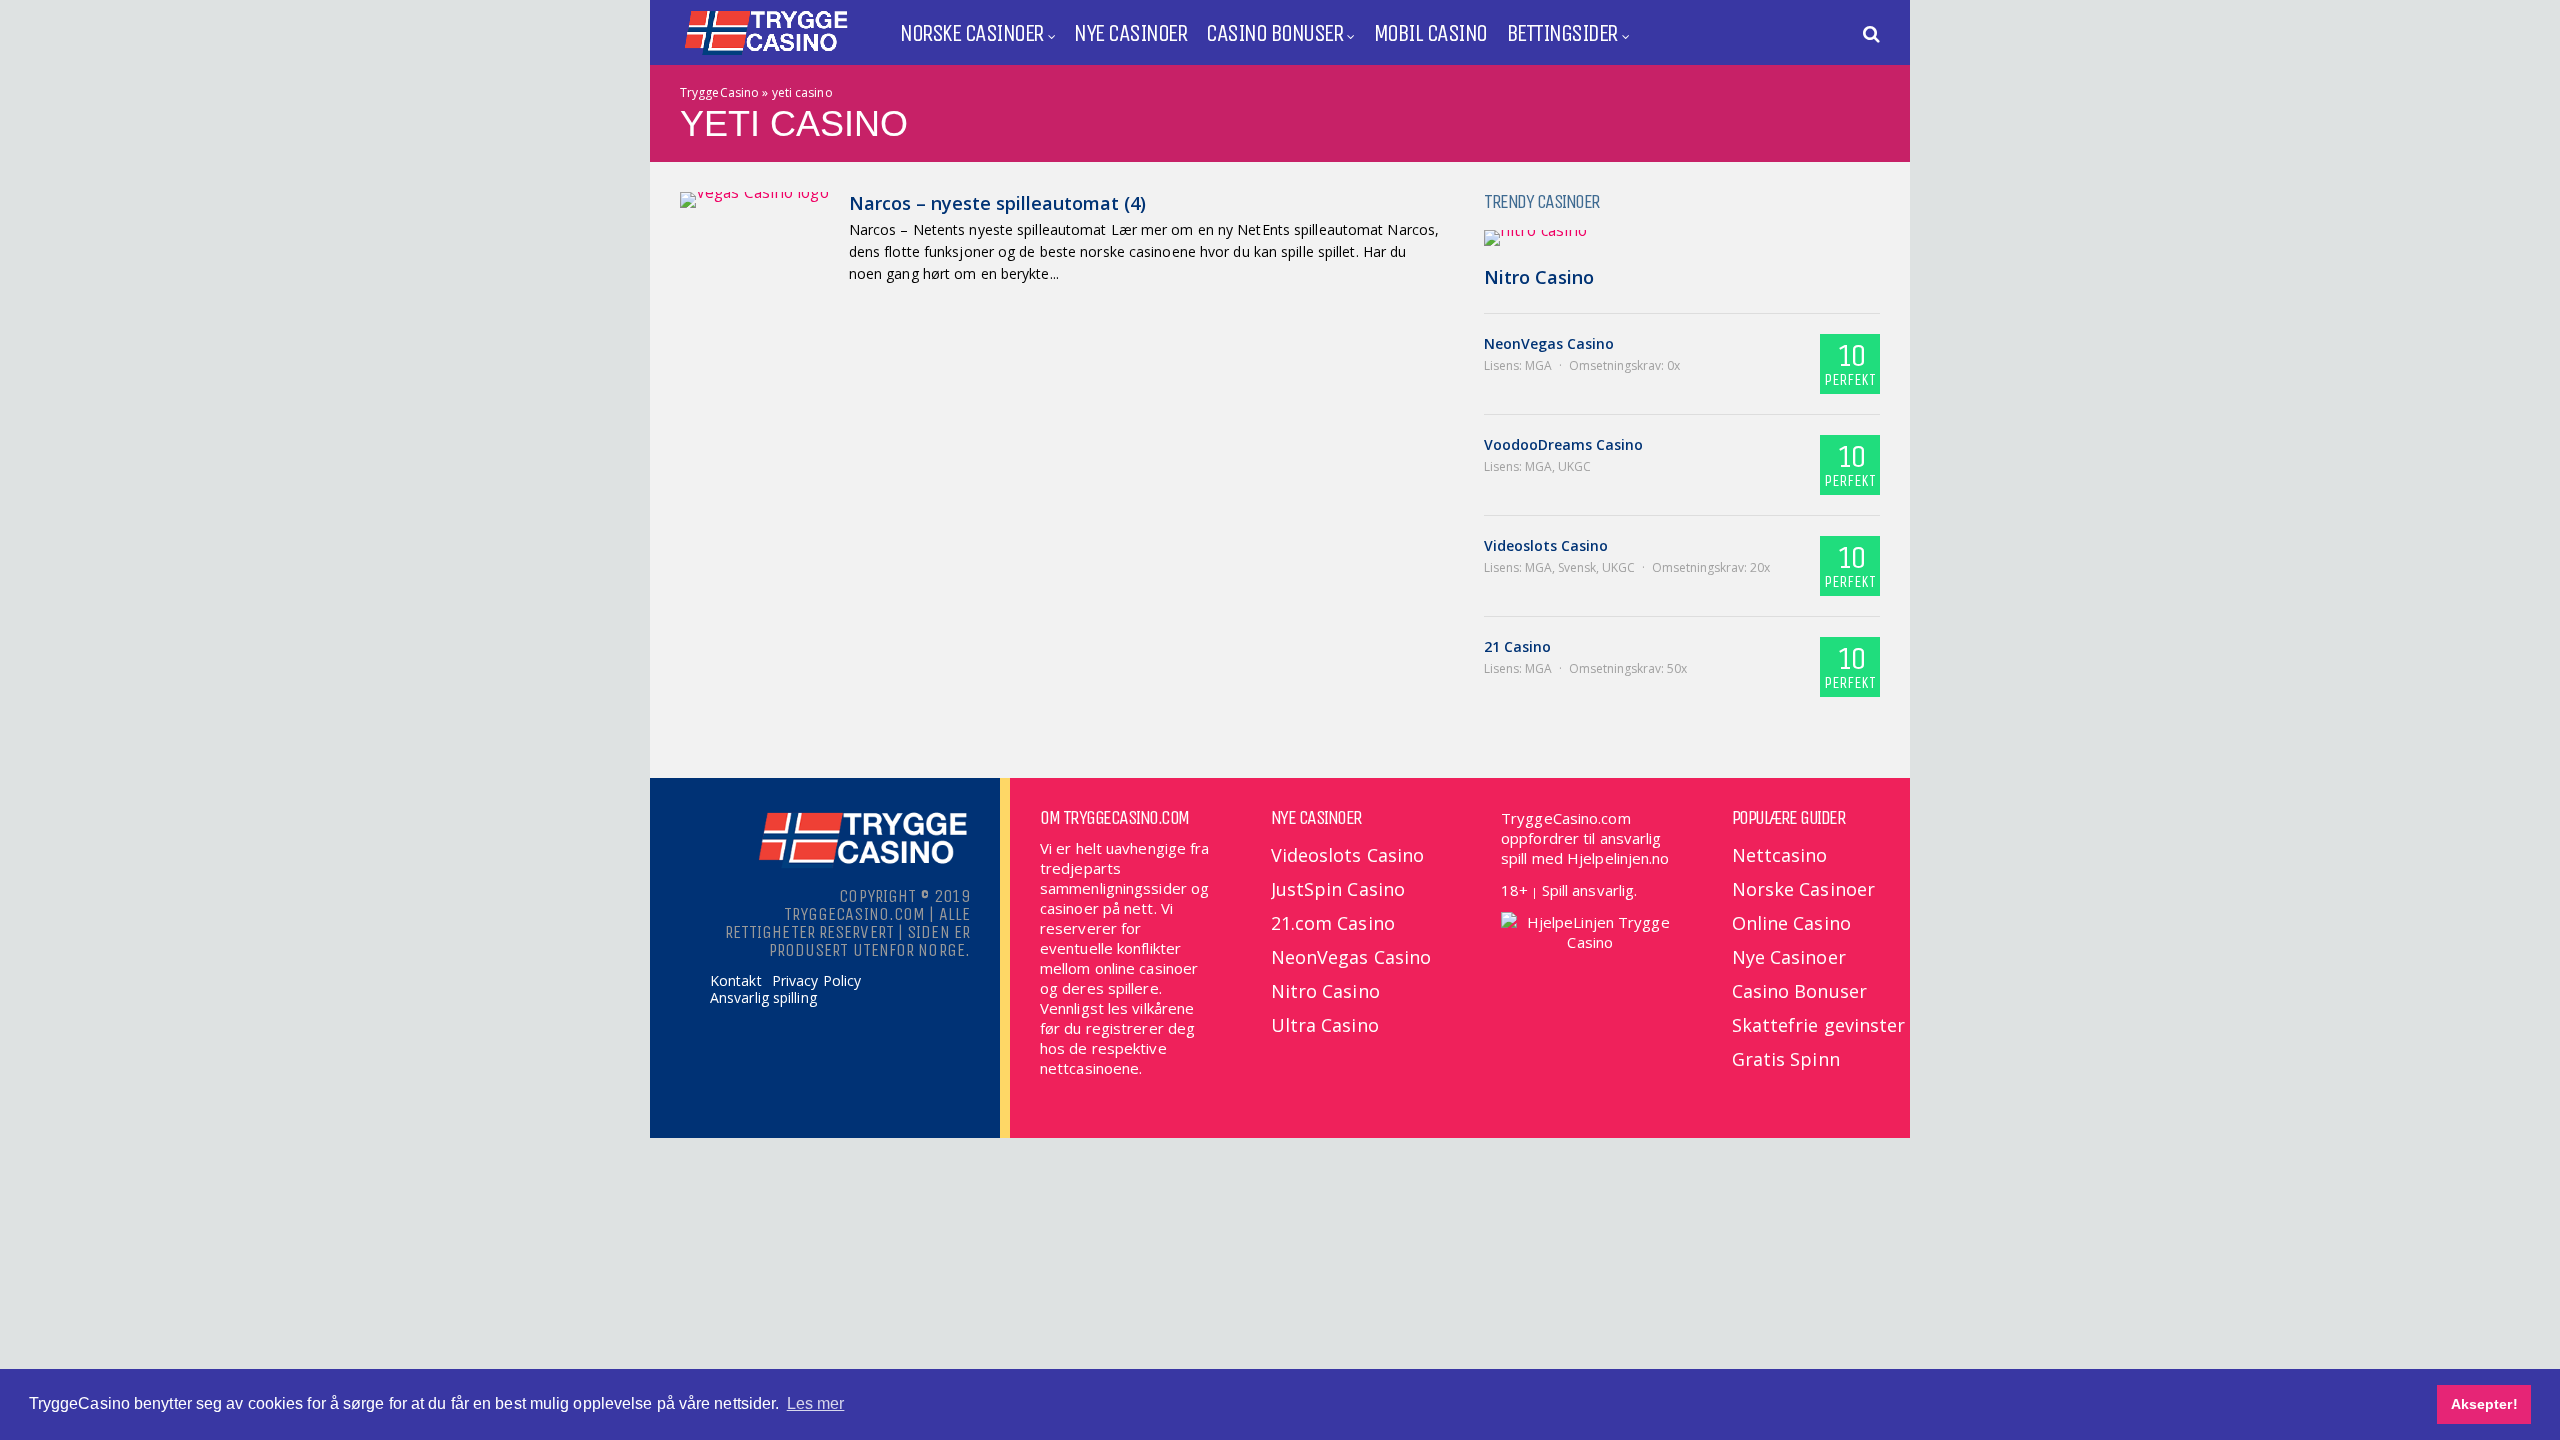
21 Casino (1517, 646)
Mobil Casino (1430, 33)
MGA (1538, 365)
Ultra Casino (1325, 1025)
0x (1673, 365)
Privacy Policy (816, 981)
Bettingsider (1562, 33)
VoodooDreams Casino (1563, 444)
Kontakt (736, 981)
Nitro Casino (1539, 277)
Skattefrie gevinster (1819, 1025)
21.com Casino (1333, 923)
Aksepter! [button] (2484, 1404)
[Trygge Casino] (765, 53)
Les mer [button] (816, 1403)
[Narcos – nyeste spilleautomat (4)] (754, 200)
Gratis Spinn (1786, 1059)
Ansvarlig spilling (763, 998)
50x (1677, 668)
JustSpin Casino (1338, 889)
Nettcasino (1780, 855)
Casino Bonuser (1274, 33)
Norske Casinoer (971, 33)
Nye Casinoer (1130, 33)
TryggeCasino (719, 92)
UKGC (1574, 466)
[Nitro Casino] (1682, 238)
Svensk (1577, 567)
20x (1760, 567)
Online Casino (1791, 923)
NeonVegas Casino (1549, 343)
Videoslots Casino (1546, 545)
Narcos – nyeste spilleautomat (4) (997, 203)
